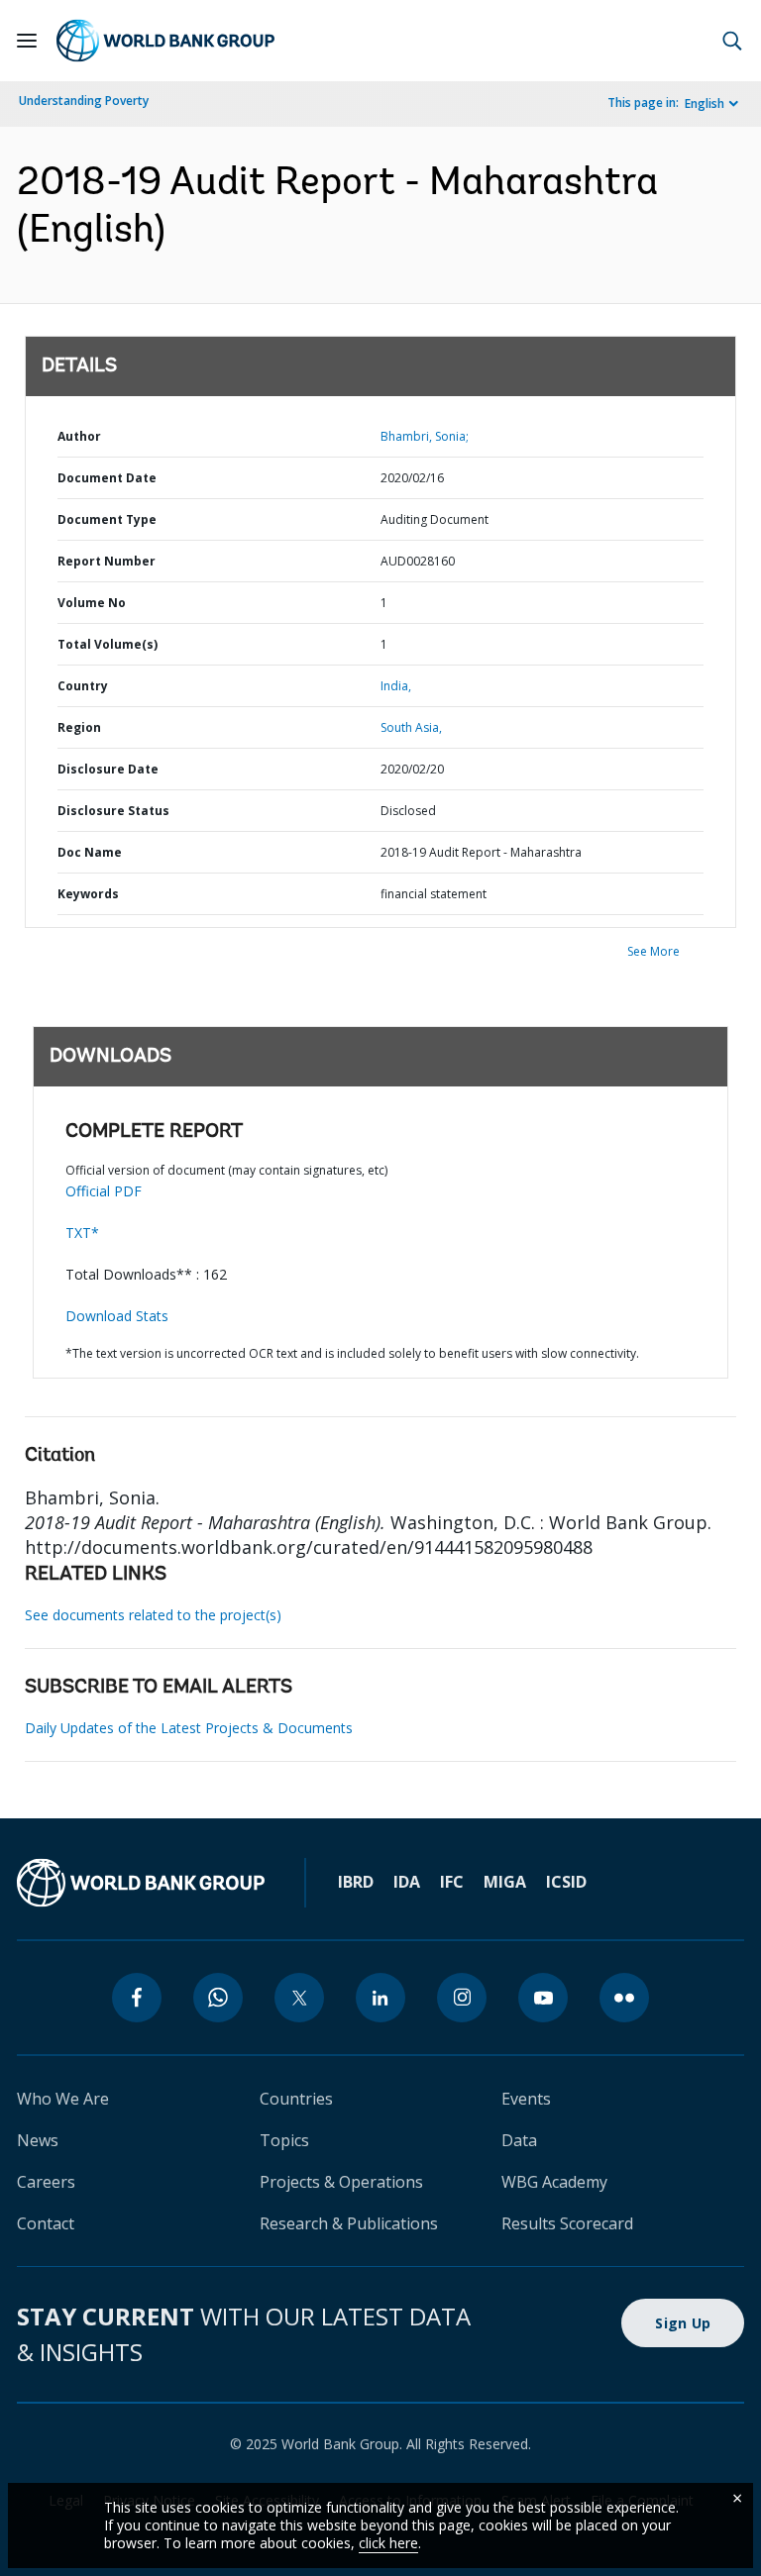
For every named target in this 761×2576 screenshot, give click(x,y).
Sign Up (683, 2323)
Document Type (107, 519)
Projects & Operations (341, 2182)
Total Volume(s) (108, 644)
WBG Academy (554, 2182)
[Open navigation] (27, 41)
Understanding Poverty (84, 101)
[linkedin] (380, 1998)
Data (519, 2140)
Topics (284, 2140)
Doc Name (90, 852)
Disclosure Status (113, 811)
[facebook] (137, 1998)
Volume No (92, 603)
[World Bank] (141, 1883)
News (38, 2140)
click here (388, 2543)
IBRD (356, 1882)
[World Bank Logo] (165, 41)
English (705, 103)
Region (79, 727)
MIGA (505, 1882)
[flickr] (624, 1998)
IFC (452, 1882)
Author (79, 436)
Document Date (107, 478)
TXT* (82, 1233)
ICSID (566, 1882)
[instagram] (462, 1998)
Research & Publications (349, 2223)
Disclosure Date (108, 769)
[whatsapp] (218, 1998)
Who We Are (63, 2099)
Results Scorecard (567, 2223)
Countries (296, 2099)
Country (83, 686)
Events (526, 2099)
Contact (46, 2223)
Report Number (107, 561)
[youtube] (543, 1998)
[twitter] (299, 1998)
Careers (46, 2182)
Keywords (88, 894)
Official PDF (104, 1191)
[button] (732, 41)
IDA (407, 1882)
